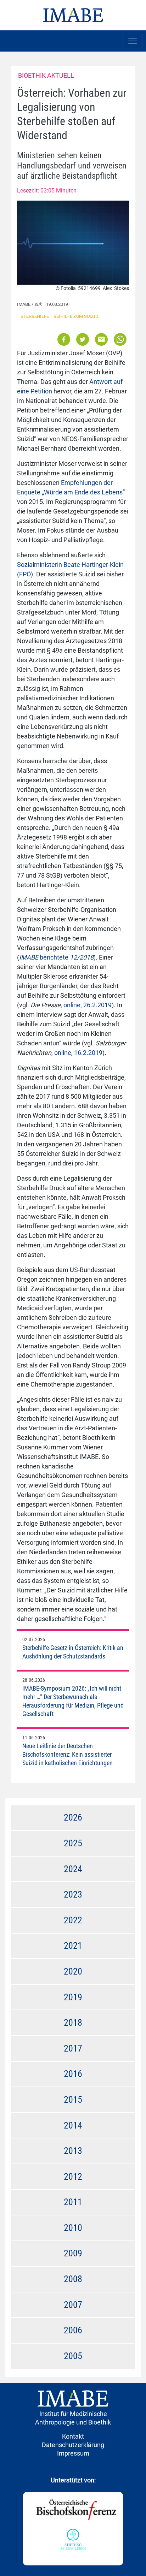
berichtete (56, 957)
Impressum (73, 2453)
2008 (73, 2279)
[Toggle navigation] (133, 41)
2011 (73, 2202)
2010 (73, 2228)
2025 (73, 1843)
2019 (73, 1997)
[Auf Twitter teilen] (83, 339)
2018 (73, 2023)
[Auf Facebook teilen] (64, 339)
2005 (73, 2356)
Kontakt (73, 2436)
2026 (73, 1817)
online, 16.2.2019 (78, 1053)
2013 (73, 2151)
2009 (73, 2253)
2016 (73, 2074)
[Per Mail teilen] (101, 339)
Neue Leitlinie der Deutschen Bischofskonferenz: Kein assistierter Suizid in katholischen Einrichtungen (68, 1754)
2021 (73, 1946)
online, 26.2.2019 (88, 1005)
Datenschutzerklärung (73, 2445)
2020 (73, 1971)
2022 (73, 1920)
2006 (73, 2330)
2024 (73, 1869)
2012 (73, 2177)
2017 (73, 2048)
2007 (73, 2305)
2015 (73, 2100)
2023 (73, 1894)
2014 (73, 2125)
